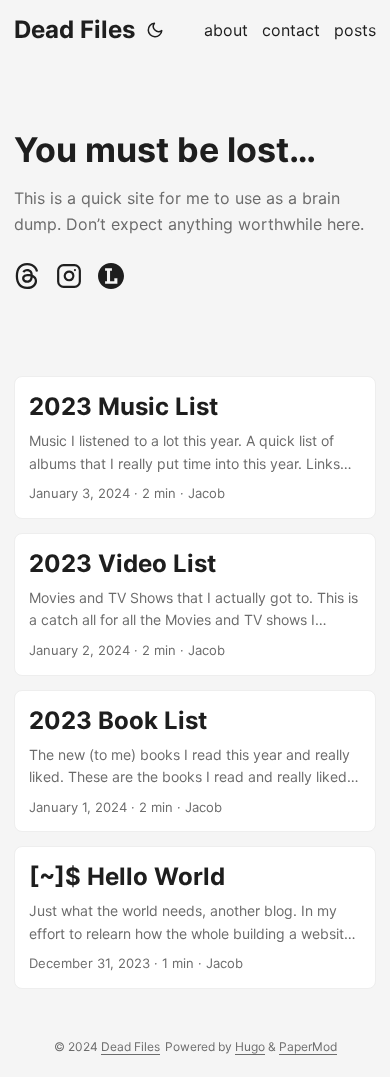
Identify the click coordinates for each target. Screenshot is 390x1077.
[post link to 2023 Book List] (195, 761)
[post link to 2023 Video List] (195, 604)
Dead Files (74, 29)
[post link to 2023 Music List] (195, 447)
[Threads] (29, 283)
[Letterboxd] (111, 283)
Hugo (250, 1046)
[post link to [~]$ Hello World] (195, 917)
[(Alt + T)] (155, 30)
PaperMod (308, 1046)
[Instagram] (71, 283)
